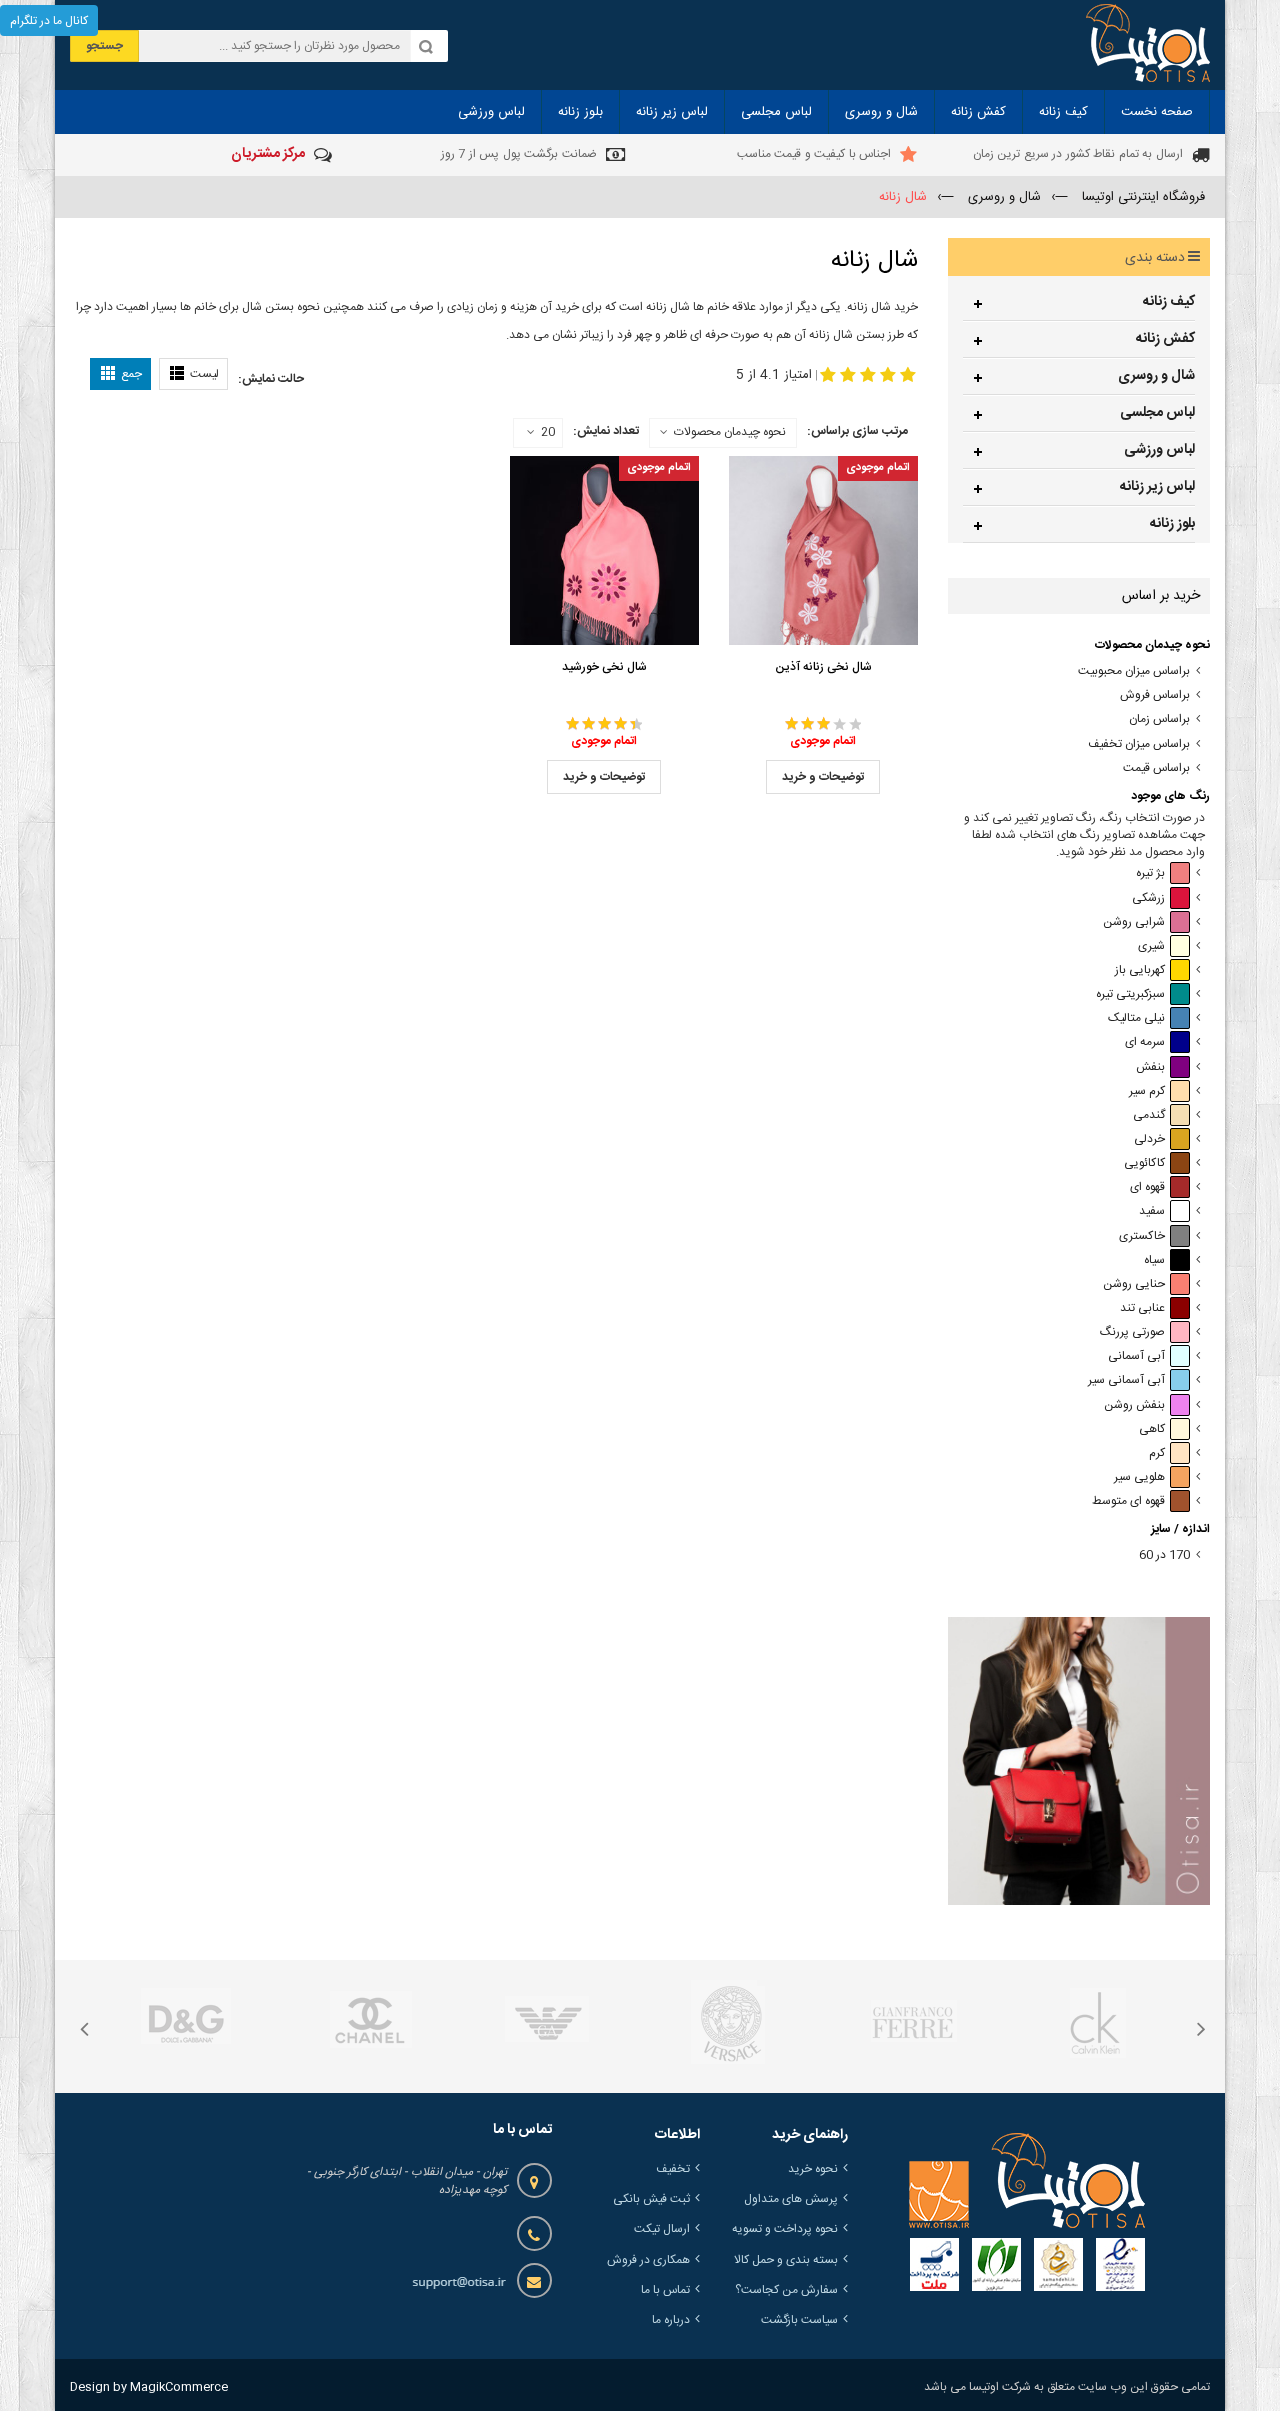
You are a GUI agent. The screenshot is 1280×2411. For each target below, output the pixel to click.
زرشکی (1148, 898)
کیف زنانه (1169, 302)
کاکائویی (1144, 1163)
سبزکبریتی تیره (1130, 994)
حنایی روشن (1134, 1284)
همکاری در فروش (648, 2260)
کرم (1157, 1453)
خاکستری (1142, 1236)
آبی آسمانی (1136, 1356)
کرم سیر (1147, 1091)
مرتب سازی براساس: (857, 431)
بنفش (1150, 1067)
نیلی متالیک (1136, 1018)
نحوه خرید (813, 2169)
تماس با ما (665, 2290)
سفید (1152, 1211)
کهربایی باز (1140, 970)
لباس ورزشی (1159, 450)
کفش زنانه (1165, 339)
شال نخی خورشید (604, 667)
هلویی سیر (1139, 1477)
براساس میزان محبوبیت (1134, 671)
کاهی (1152, 1429)
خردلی (1149, 1139)
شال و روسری (1156, 376)
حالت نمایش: (271, 379)
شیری (1151, 946)
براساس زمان (1159, 719)
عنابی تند (1142, 1308)
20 (548, 433)
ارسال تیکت (662, 2229)
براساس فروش (1155, 695)
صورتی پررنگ (1132, 1332)
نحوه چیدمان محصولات (730, 432)
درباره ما (671, 2320)
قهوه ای (1147, 1187)
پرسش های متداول (791, 2199)
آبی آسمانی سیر (1126, 1380)
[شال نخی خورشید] (604, 551)
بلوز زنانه (1172, 524)
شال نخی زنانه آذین (823, 667)
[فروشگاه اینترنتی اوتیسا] (1148, 45)
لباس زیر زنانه (1157, 487)
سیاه (1154, 1260)
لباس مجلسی (1157, 413)
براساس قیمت (1156, 768)
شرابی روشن (1134, 922)
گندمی (1149, 1115)
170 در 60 (1164, 1555)
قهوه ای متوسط (1128, 1501)
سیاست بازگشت (799, 2320)
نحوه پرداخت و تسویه (785, 2229)
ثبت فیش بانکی (651, 2199)
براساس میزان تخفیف (1139, 744)
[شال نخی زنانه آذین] (823, 551)
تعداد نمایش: (606, 431)
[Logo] (1027, 2180)
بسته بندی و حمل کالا (786, 2260)
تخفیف (673, 2169)
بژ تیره (1150, 873)
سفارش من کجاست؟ (786, 2290)
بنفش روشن (1134, 1405)
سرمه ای (1145, 1042)
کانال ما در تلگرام (49, 21)
